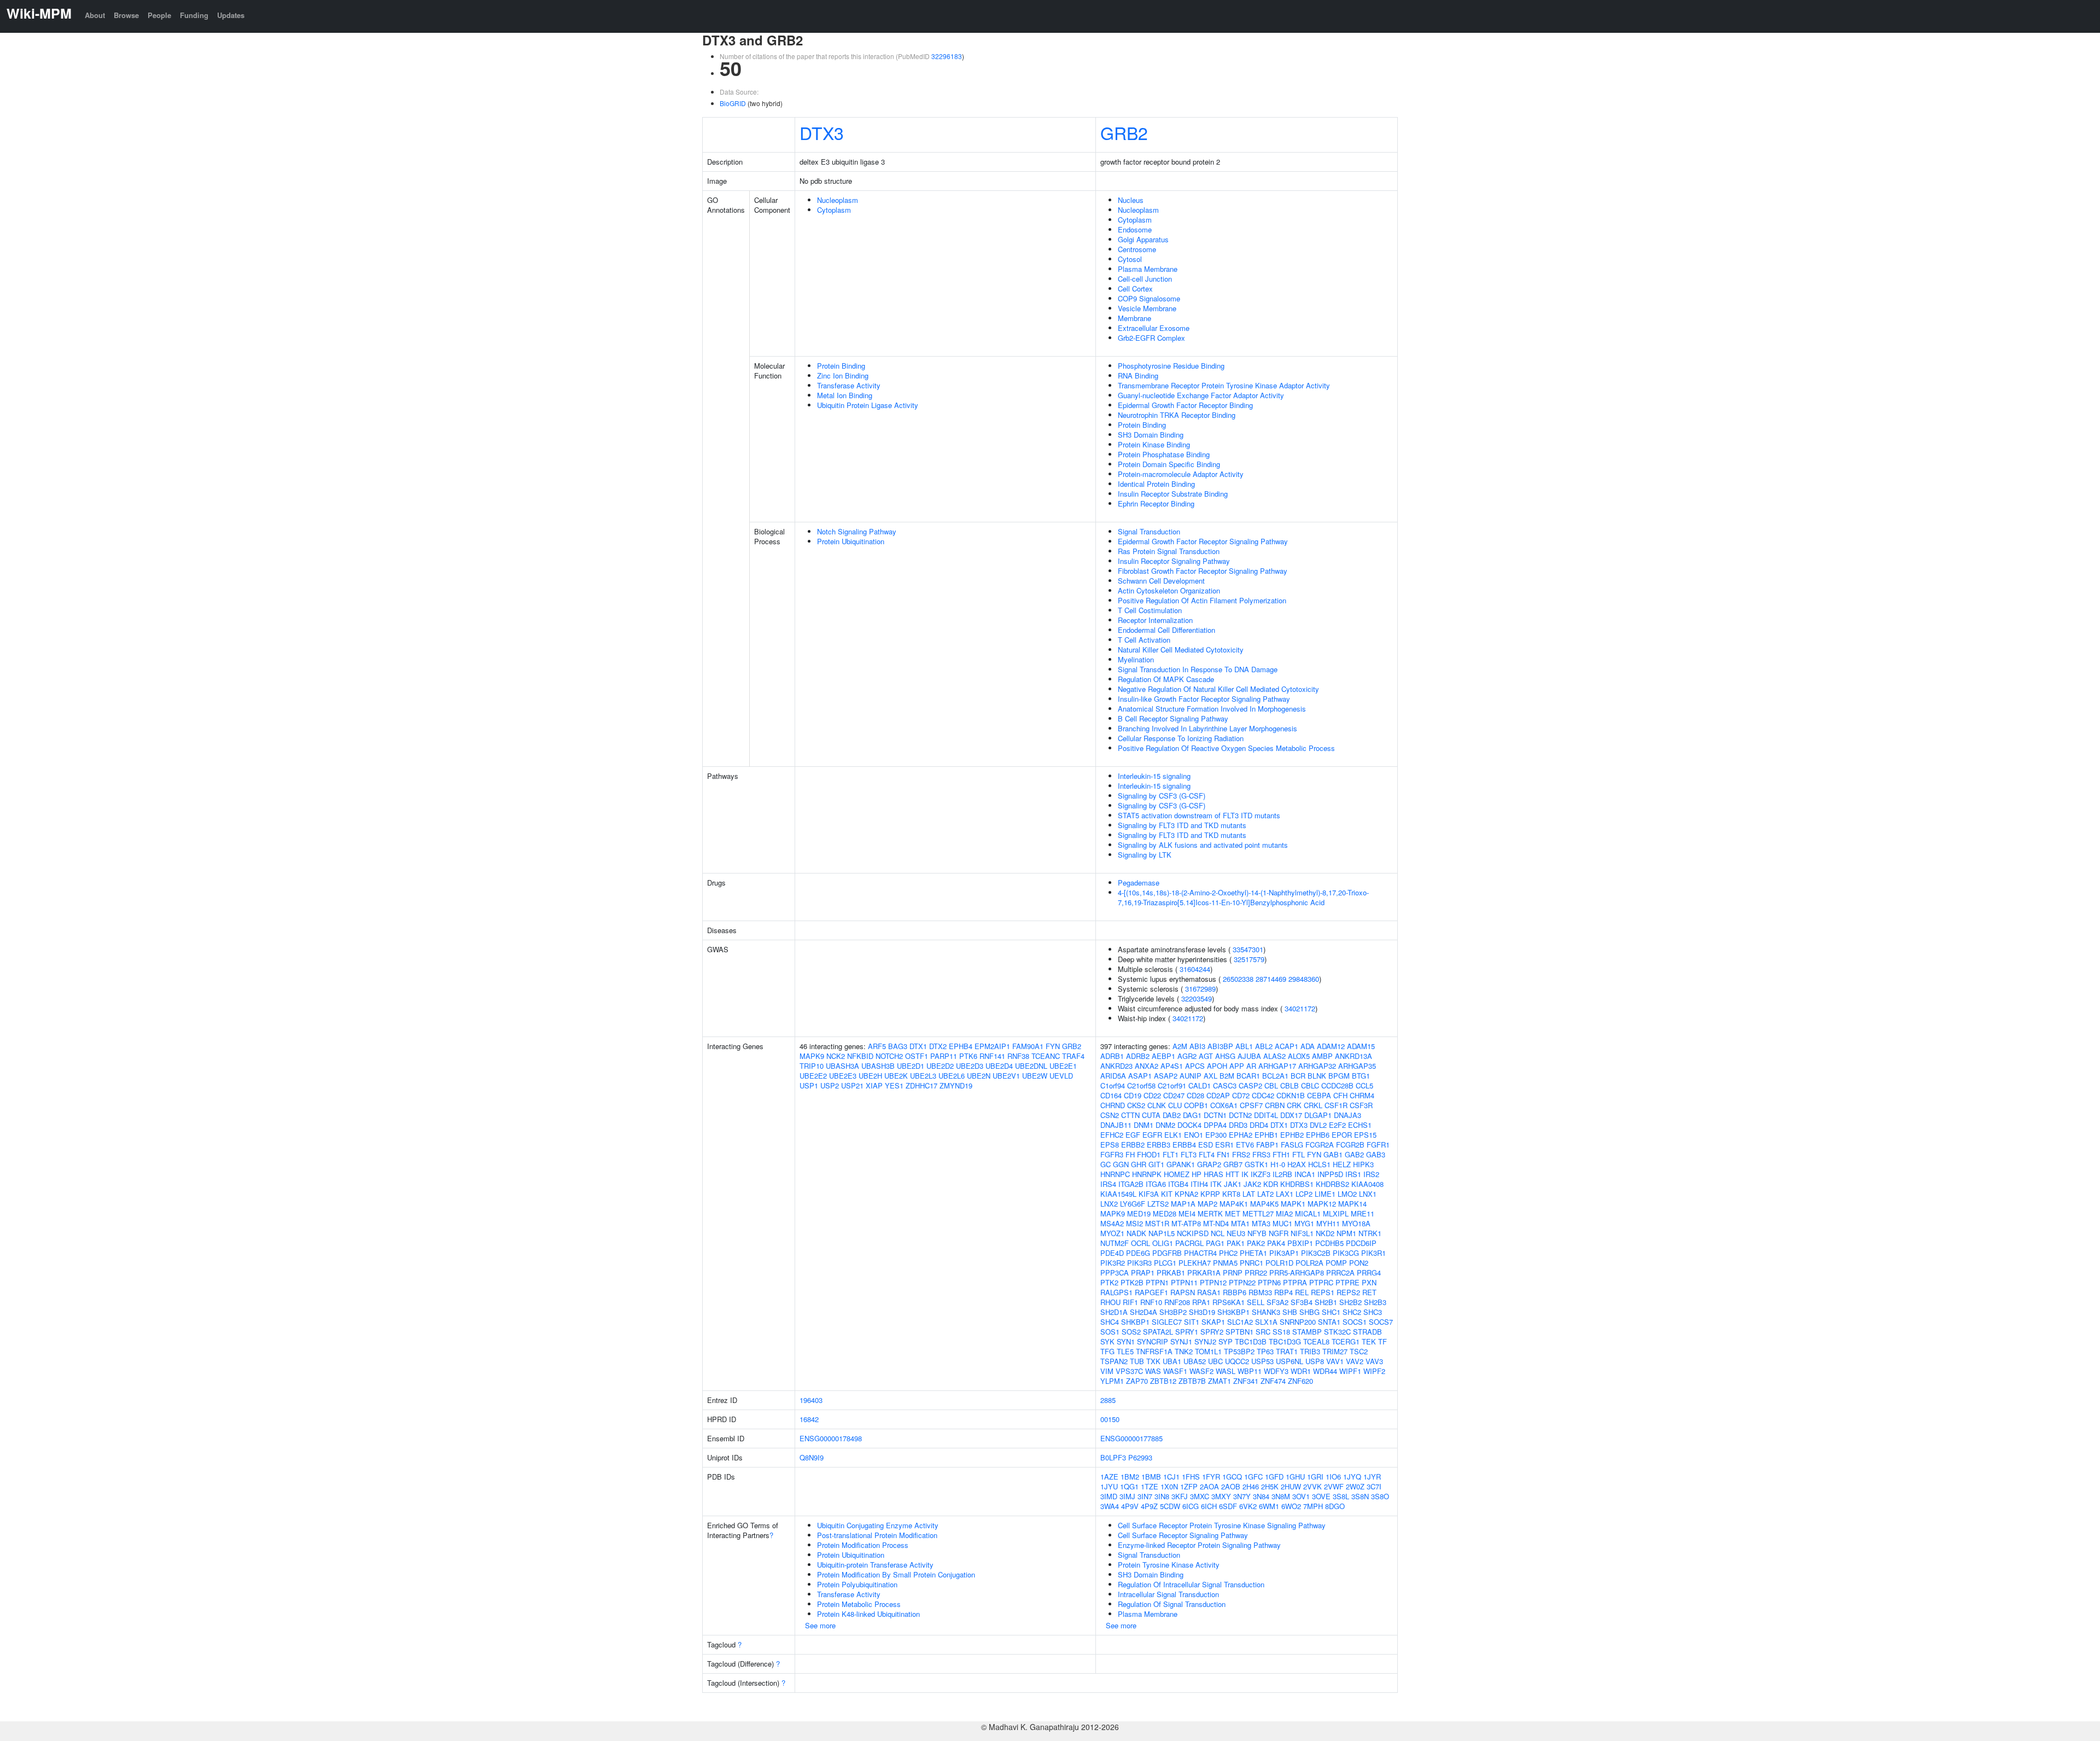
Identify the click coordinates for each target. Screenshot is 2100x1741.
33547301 (1248, 949)
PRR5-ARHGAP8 (1297, 1273)
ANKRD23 (1116, 1066)
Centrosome (1137, 249)
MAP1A (1183, 1204)
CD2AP (1218, 1095)
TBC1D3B (1251, 1341)
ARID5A (1113, 1076)
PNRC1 (1252, 1263)
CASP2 (1250, 1085)
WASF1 (1175, 1371)
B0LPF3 (1113, 1457)
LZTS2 (1158, 1204)
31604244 (1195, 969)
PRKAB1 (1171, 1273)
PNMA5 (1225, 1263)
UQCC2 (1237, 1361)
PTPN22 (1242, 1282)
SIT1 (1192, 1322)
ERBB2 (1133, 1145)
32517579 (1249, 959)
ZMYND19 (956, 1085)
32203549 (1197, 998)
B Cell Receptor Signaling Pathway (1173, 718)
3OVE (1321, 1496)
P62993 (1140, 1457)
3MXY (1221, 1496)
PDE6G (1138, 1253)
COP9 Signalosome (1149, 298)
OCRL (1141, 1243)
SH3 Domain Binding (1151, 435)
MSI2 (1134, 1223)
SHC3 (1373, 1312)
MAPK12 (1322, 1204)
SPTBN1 (1239, 1332)
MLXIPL (1336, 1213)
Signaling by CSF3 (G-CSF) (1162, 796)
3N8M (1281, 1496)
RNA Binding (1138, 375)
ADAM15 (1361, 1046)
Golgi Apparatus (1143, 239)
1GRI (1315, 1477)
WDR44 (1325, 1371)
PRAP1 (1143, 1273)
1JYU (1109, 1486)
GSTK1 (1256, 1164)
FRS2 (1241, 1154)
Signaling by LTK (1145, 855)
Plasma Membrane (1148, 269)
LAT (1249, 1194)
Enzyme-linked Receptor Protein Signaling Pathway (1199, 1545)
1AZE (1109, 1477)
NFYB (1257, 1233)
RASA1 (1209, 1292)
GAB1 (1333, 1154)
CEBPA (1319, 1095)
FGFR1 (1378, 1145)
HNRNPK (1147, 1174)
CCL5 (1364, 1085)
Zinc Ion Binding (843, 375)
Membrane (1134, 318)
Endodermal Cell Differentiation (1166, 630)
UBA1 (1172, 1361)
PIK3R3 (1139, 1263)
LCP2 (1304, 1194)
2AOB (1231, 1486)
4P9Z (1149, 1506)
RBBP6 (1235, 1292)
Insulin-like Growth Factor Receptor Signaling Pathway (1204, 699)
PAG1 (1215, 1243)
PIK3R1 (1373, 1253)
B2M (1227, 1076)
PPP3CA (1115, 1273)
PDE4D (1112, 1253)
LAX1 (1285, 1194)
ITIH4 (1199, 1184)
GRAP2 (1209, 1164)
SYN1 (1126, 1341)
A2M (1180, 1046)
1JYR (1372, 1477)
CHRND (1113, 1105)
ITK (1216, 1184)
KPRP (1210, 1194)
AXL (1211, 1076)
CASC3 (1225, 1085)
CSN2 (1110, 1115)
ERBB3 (1159, 1145)
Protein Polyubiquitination (857, 1584)
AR (1251, 1066)
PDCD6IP (1361, 1243)
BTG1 (1361, 1076)
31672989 (1200, 989)
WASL (1226, 1371)
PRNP (1233, 1273)
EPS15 (1365, 1135)
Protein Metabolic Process (859, 1604)
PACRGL (1189, 1243)
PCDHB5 (1329, 1243)
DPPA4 (1215, 1125)
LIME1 (1325, 1194)
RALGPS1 (1116, 1292)
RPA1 (1201, 1302)
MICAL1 (1308, 1213)
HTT (1232, 1174)
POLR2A (1309, 1263)
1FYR (1211, 1477)
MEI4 (1187, 1213)
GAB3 (1376, 1154)
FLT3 (1189, 1154)
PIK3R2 (1113, 1263)
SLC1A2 (1240, 1322)
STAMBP (1307, 1332)
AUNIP (1191, 1076)
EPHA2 (1241, 1135)
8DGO (1335, 1506)
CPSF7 (1251, 1105)
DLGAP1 (1318, 1115)
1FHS (1191, 1477)
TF (1382, 1341)
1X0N (1169, 1486)
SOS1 (1110, 1332)
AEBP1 (1163, 1056)
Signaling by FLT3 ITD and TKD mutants (1182, 825)
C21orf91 (1172, 1085)
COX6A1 (1224, 1105)
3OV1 (1301, 1496)
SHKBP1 (1135, 1322)
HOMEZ (1177, 1174)
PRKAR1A (1204, 1273)
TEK (1369, 1341)
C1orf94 (1113, 1085)
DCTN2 (1240, 1115)
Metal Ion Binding (845, 395)
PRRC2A (1340, 1273)
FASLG (1292, 1145)
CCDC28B (1337, 1085)
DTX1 (918, 1046)
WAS (1153, 1371)
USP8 (1315, 1361)
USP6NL (1290, 1361)
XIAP (874, 1085)
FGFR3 (1112, 1154)
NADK (1136, 1233)
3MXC (1200, 1496)
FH (1130, 1154)
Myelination (1136, 659)
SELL (1256, 1302)
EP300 (1216, 1135)
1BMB (1151, 1477)
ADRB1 (1112, 1056)
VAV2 (1355, 1361)
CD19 (1133, 1095)
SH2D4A (1144, 1312)
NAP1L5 (1162, 1233)
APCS (1195, 1066)
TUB (1137, 1361)
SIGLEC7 (1167, 1322)
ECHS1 (1360, 1125)
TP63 (1265, 1351)
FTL (1299, 1154)
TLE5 (1125, 1351)
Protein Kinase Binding (1154, 444)
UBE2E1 (1063, 1066)
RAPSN (1183, 1292)
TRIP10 (812, 1066)
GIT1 (1156, 1164)
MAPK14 (1352, 1204)
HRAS (1214, 1174)
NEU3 (1236, 1233)
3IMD (1109, 1496)
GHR (1139, 1164)
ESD (1206, 1145)
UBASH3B (878, 1066)
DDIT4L (1266, 1115)
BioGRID (733, 103)
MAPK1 (1293, 1204)
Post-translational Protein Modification (877, 1535)
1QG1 (1129, 1486)
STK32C (1337, 1332)
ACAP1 (1287, 1046)
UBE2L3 (923, 1076)
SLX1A (1266, 1322)
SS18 (1281, 1332)
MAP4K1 (1234, 1204)
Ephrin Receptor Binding (1156, 503)
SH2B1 (1326, 1302)
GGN (1121, 1164)
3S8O (1380, 1496)
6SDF (1228, 1506)
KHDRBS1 (1297, 1184)
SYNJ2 (1205, 1341)
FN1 (1223, 1154)
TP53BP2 (1239, 1351)
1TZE (1150, 1486)
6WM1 (1269, 1506)
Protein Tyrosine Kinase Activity (1169, 1565)
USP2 (830, 1085)
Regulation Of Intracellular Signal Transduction (1191, 1584)
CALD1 (1200, 1085)
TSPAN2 (1114, 1361)
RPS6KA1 (1229, 1302)
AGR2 (1187, 1056)
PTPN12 (1213, 1282)
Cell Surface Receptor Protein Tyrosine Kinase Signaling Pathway (1222, 1525)
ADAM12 (1331, 1046)
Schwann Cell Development (1161, 581)
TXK (1153, 1361)
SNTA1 (1329, 1322)
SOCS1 (1355, 1322)
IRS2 (1371, 1174)
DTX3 (822, 132)
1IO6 (1333, 1477)
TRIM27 (1335, 1351)
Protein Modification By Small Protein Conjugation (896, 1574)
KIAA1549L (1118, 1194)
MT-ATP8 (1186, 1223)
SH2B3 (1375, 1302)
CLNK (1157, 1105)
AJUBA (1249, 1056)
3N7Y (1242, 1496)
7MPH (1313, 1506)
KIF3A (1149, 1194)
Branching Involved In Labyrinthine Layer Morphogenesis (1207, 728)
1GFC (1253, 1477)
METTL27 (1258, 1213)
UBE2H (870, 1076)
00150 (1110, 1419)
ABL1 (1244, 1046)
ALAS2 (1274, 1056)
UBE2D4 (999, 1066)
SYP (1226, 1341)
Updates (231, 15)
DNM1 (1144, 1125)
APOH (1217, 1066)
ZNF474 (1273, 1381)
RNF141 (992, 1056)
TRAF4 (1073, 1056)
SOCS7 (1381, 1322)
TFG (1107, 1351)
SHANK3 (1266, 1312)
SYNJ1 (1181, 1341)
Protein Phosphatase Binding (1164, 454)
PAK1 (1236, 1243)
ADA (1308, 1046)
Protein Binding (841, 366)
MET (1233, 1213)
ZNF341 (1246, 1381)
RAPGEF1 (1151, 1292)
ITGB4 (1178, 1184)
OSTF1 (917, 1056)
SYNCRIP (1153, 1341)
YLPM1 (1112, 1381)
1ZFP (1189, 1486)
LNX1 (1368, 1194)
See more (820, 1625)
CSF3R (1361, 1105)
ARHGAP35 (1357, 1066)
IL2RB (1282, 1174)
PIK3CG (1346, 1253)
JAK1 (1233, 1184)
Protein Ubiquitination (851, 541)
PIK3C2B (1316, 1253)
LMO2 (1347, 1194)
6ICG (1191, 1506)
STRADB (1367, 1332)
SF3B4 (1302, 1302)
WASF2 (1201, 1371)
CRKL (1313, 1105)
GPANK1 (1181, 1164)
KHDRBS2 (1332, 1184)
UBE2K (896, 1076)
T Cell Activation (1144, 640)
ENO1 (1194, 1135)
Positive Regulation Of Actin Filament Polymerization (1202, 600)
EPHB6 (1318, 1135)
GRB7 (1233, 1164)
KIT (1167, 1194)
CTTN (1130, 1115)
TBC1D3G (1285, 1341)
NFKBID (860, 1056)
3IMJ (1127, 1496)
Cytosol (1130, 259)
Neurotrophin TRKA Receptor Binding (1177, 415)
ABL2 (1264, 1046)
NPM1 (1346, 1233)
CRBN (1275, 1105)
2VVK (1312, 1486)
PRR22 (1256, 1273)
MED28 (1165, 1213)
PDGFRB (1167, 1253)
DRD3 (1238, 1125)
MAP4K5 (1264, 1204)
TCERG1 (1346, 1341)
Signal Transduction (1149, 531)
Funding (194, 15)
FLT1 (1171, 1154)
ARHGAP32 (1317, 1066)
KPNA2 (1186, 1194)
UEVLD (1061, 1076)
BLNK (1317, 1076)
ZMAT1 (1220, 1381)
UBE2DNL (1031, 1066)
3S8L (1341, 1496)
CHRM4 (1362, 1095)
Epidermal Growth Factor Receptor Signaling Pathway (1203, 541)
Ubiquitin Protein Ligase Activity (868, 405)
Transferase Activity (849, 385)
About (95, 15)
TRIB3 (1310, 1351)
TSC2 (1359, 1351)
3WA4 (1110, 1506)
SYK (1107, 1341)
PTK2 (1109, 1282)
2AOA (1209, 1486)
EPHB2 (1292, 1135)
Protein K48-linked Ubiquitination (868, 1614)
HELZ (1342, 1164)
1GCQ (1232, 1477)
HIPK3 (1363, 1164)
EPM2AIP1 (992, 1046)
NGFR (1279, 1233)
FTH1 (1281, 1154)
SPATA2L (1158, 1332)
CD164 (1111, 1095)
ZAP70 (1137, 1381)
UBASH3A (842, 1066)
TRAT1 (1287, 1351)
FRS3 (1261, 1154)
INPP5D (1330, 1174)
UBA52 (1195, 1361)
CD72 (1241, 1095)
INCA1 (1305, 1174)
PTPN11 (1184, 1282)
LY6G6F (1133, 1204)
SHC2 (1352, 1312)
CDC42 (1263, 1095)
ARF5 (877, 1046)
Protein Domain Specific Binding (1169, 464)
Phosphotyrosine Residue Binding (1171, 366)
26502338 (1238, 979)
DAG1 (1192, 1115)
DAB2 (1172, 1115)
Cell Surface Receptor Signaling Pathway (1183, 1535)
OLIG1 (1163, 1243)
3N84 (1261, 1496)
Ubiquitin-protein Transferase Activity (875, 1565)
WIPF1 (1350, 1371)
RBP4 (1284, 1292)
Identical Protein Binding (1156, 484)
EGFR (1152, 1135)
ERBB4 (1184, 1145)
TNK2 (1184, 1351)
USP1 (809, 1085)
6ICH (1209, 1506)
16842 (809, 1419)
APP (1237, 1066)
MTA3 (1261, 1223)
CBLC (1310, 1085)
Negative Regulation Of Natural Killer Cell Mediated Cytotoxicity (1218, 689)
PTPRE (1347, 1282)
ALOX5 (1299, 1056)
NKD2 (1325, 1233)
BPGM (1339, 1076)
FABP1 (1267, 1145)
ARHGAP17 (1277, 1066)
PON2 (1359, 1263)
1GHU (1295, 1477)
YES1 (894, 1085)
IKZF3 (1261, 1174)
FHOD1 (1149, 1154)
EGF (1133, 1135)
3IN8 (1162, 1496)
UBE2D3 (970, 1066)
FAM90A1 (1028, 1046)
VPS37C (1129, 1371)
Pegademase (1139, 883)
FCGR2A (1320, 1145)
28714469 (1271, 979)
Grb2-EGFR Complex (1151, 338)
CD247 (1174, 1095)
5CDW (1170, 1506)
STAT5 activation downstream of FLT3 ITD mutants (1199, 815)
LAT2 (1265, 1194)
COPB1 (1196, 1105)
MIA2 (1284, 1213)
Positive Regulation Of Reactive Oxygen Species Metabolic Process (1226, 748)
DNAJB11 (1116, 1125)
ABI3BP (1220, 1046)
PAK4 (1276, 1243)
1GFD (1274, 1477)
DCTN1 (1215, 1115)
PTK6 (968, 1056)
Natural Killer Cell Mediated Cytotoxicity (1181, 650)
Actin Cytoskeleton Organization (1169, 590)
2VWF (1334, 1486)
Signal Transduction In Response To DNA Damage (1198, 669)
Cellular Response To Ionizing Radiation (1181, 738)
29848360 (1304, 979)
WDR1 (1301, 1371)
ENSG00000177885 (1131, 1438)
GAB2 (1354, 1154)
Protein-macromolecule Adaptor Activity (1181, 474)
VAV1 (1335, 1361)
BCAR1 (1248, 1076)
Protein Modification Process (863, 1545)
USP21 (852, 1085)
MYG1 (1304, 1223)
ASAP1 (1140, 1076)
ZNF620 (1300, 1381)
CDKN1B (1291, 1095)
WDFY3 (1276, 1371)
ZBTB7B (1192, 1381)
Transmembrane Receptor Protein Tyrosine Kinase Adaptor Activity (1224, 385)
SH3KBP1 (1233, 1312)
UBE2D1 (911, 1066)
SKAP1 (1213, 1322)
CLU (1175, 1105)
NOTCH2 (889, 1056)
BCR (1298, 1076)
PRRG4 (1369, 1273)
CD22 (1152, 1095)
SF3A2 (1277, 1302)
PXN (1369, 1282)
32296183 (947, 56)
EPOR (1342, 1135)
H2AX (1297, 1164)
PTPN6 (1269, 1282)
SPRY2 (1212, 1332)
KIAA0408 (1367, 1184)
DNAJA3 (1347, 1115)
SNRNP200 (1298, 1322)
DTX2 (938, 1046)
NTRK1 (1370, 1233)
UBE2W (1035, 1076)
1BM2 (1130, 1477)
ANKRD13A (1354, 1056)
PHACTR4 (1200, 1253)
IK (1245, 1174)
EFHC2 (1112, 1135)
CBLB (1290, 1085)
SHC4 (1110, 1322)
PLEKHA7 (1195, 1263)
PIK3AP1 (1284, 1253)
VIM (1107, 1371)
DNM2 (1165, 1125)
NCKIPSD (1193, 1233)
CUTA (1151, 1115)
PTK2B (1132, 1282)
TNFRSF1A (1154, 1351)
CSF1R (1336, 1105)
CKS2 (1136, 1105)
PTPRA (1295, 1282)
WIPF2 (1374, 1371)
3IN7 (1145, 1496)
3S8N (1360, 1496)
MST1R (1157, 1223)
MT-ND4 (1216, 1223)
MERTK (1210, 1213)
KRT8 (1231, 1194)
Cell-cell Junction (1145, 279)
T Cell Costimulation (1150, 610)
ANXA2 (1147, 1066)
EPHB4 (961, 1046)
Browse (126, 15)
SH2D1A (1114, 1312)
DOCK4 (1189, 1125)
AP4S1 (1172, 1066)
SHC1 (1331, 1312)
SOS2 (1131, 1332)
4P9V (1130, 1506)
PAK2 (1256, 1243)
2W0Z (1355, 1486)
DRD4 (1259, 1125)
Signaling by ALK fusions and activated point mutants (1203, 845)
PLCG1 (1165, 1263)
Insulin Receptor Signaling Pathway (1174, 561)
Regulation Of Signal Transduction (1172, 1604)
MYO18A (1356, 1223)
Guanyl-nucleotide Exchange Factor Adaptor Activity (1201, 395)
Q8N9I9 (812, 1457)
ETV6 (1245, 1145)
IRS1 (1353, 1174)
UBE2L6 (952, 1076)
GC (1106, 1164)
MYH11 (1328, 1223)
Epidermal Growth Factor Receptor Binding (1185, 405)
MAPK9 (812, 1056)
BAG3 (898, 1046)
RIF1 (1130, 1302)
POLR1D (1279, 1263)
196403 (811, 1400)
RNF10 (1151, 1302)
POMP (1336, 1263)
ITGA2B (1131, 1184)
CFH (1340, 1095)
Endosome (1135, 229)
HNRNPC (1115, 1174)
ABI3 (1197, 1046)
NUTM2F (1115, 1243)
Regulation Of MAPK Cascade (1166, 679)
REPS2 (1348, 1292)
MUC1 (1282, 1223)
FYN (1053, 1046)
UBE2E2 (813, 1076)
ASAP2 (1166, 1076)
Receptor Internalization (1155, 620)
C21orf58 (1141, 1085)
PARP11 (944, 1056)
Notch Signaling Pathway (857, 531)
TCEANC (1046, 1056)
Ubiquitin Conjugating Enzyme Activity (878, 1525)
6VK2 (1248, 1506)
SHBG (1309, 1312)
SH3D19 (1202, 1312)
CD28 (1195, 1095)
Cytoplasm (834, 210)
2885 (1108, 1400)
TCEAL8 (1316, 1341)
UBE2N (979, 1076)
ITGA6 (1156, 1184)
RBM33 (1260, 1292)
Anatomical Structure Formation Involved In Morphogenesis (1212, 709)
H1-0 (1278, 1164)
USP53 (1262, 1361)
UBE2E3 (843, 1076)
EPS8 (1110, 1145)
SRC (1263, 1332)
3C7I (1374, 1486)
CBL (1271, 1085)
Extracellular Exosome (1154, 328)
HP (1197, 1174)
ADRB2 (1138, 1056)
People (159, 15)
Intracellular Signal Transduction (1168, 1594)
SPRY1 (1187, 1332)
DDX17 (1291, 1115)
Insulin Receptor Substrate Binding (1173, 494)
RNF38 (1018, 1056)
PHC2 (1228, 1253)
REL (1302, 1292)
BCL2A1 (1275, 1076)
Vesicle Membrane (1147, 308)
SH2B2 (1351, 1302)
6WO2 (1291, 1506)
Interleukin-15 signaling (1154, 776)
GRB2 (1124, 132)
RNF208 (1177, 1302)
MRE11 (1363, 1213)
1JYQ (1352, 1477)
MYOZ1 (1112, 1233)
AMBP (1322, 1056)
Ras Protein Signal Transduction (1169, 551)
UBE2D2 (940, 1066)
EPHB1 (1266, 1135)
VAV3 (1374, 1361)
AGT (1206, 1056)
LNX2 (1109, 1204)
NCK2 (836, 1056)
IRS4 (1108, 1184)
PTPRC (1321, 1282)
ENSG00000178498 (831, 1438)
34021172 (1300, 1008)
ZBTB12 (1163, 1381)
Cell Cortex (1135, 289)
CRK (1294, 1105)
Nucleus (1131, 200)
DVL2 (1318, 1125)
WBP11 (1250, 1371)
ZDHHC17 (921, 1085)
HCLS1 (1319, 1164)
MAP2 (1207, 1204)
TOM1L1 (1208, 1351)
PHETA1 (1253, 1253)
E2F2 (1337, 1125)
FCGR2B (1350, 1145)
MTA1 (1240, 1223)
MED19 (1139, 1213)
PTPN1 (1157, 1282)
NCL (1218, 1233)
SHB (1290, 1312)
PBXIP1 (1300, 1243)
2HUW (1291, 1486)
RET (1369, 1292)
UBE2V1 (1006, 1076)
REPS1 (1323, 1292)
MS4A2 (1112, 1223)
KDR (1271, 1184)
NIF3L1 (1302, 1233)
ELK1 (1173, 1135)
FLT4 (1207, 1154)
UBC (1215, 1361)
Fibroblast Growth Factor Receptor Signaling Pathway (1203, 571)
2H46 (1251, 1486)
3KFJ (1180, 1496)
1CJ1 (1171, 1477)
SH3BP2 (1173, 1312)
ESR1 (1224, 1145)
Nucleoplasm (838, 200)
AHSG (1225, 1056)
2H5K (1270, 1486)
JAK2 (1252, 1184)
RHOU (1110, 1302)
